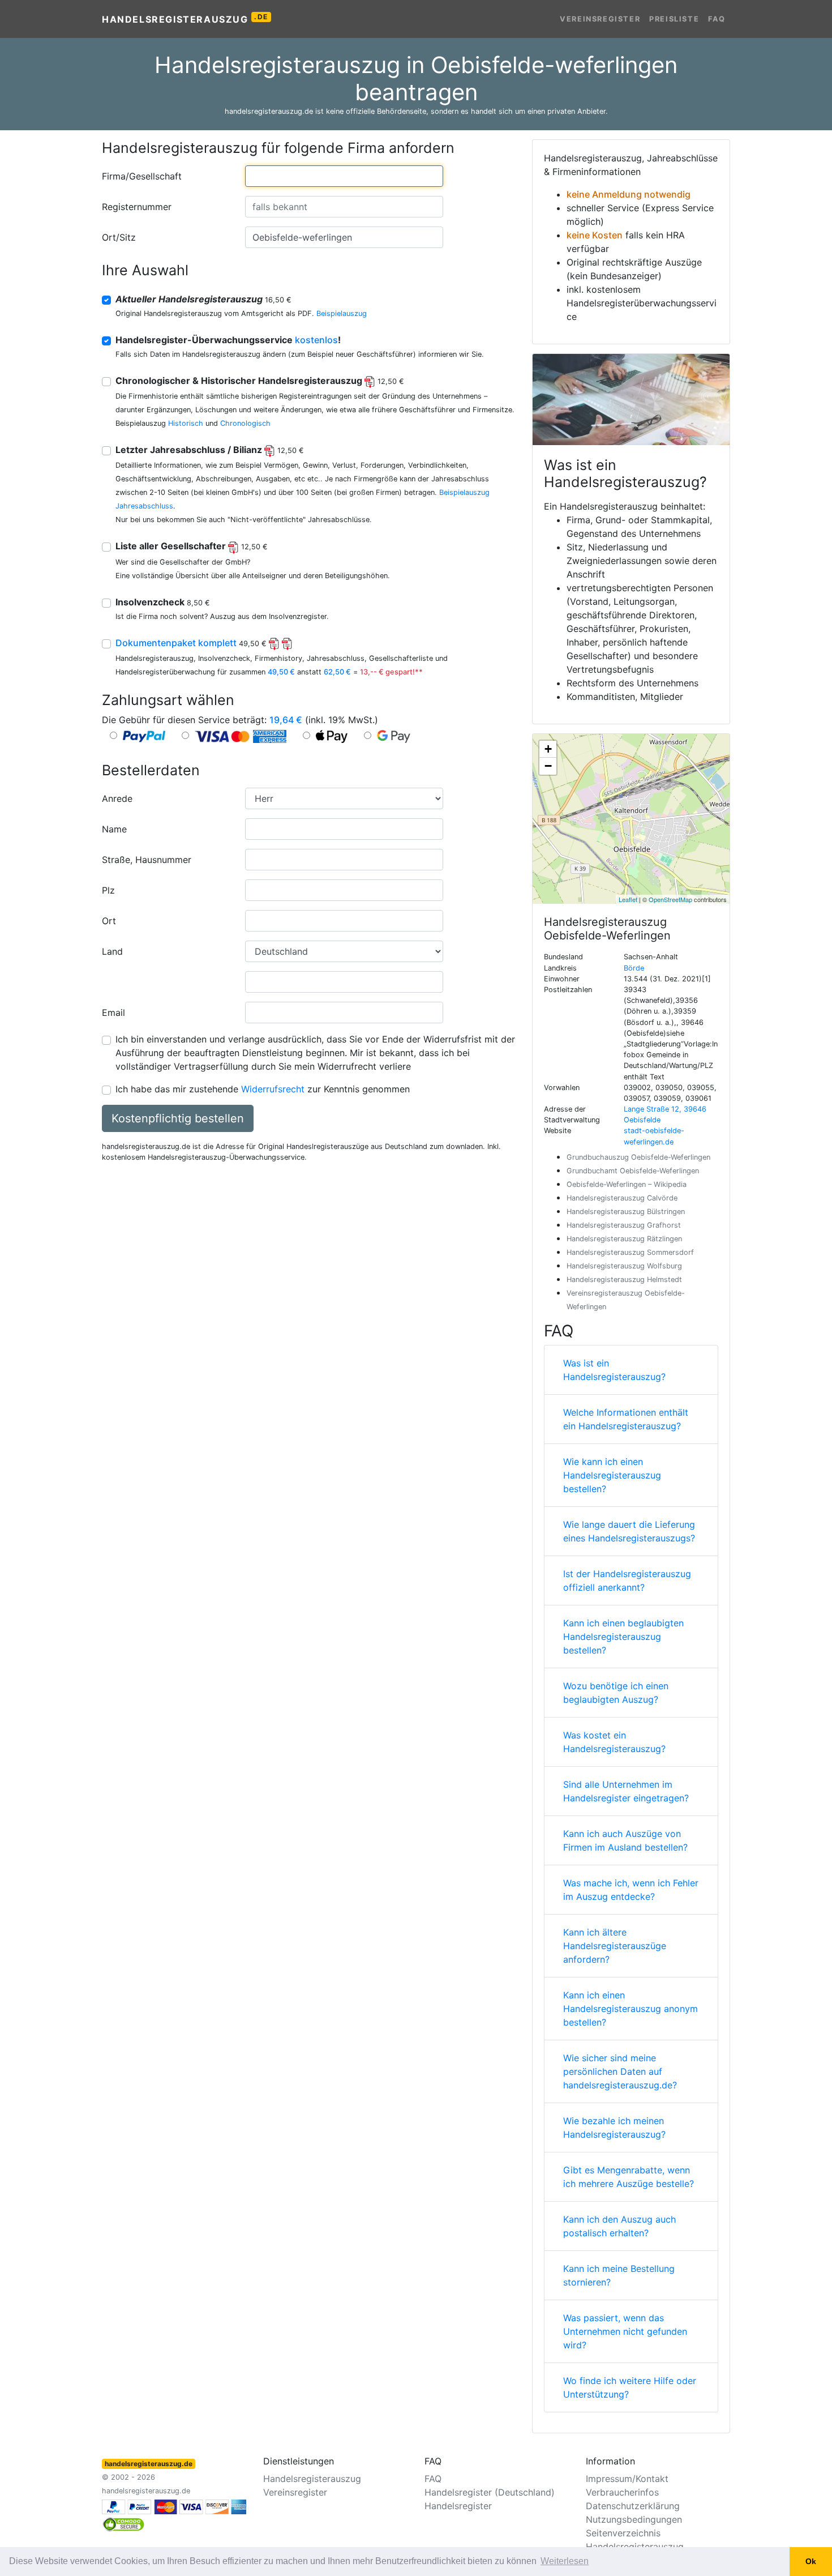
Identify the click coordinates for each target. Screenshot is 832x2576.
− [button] (548, 766)
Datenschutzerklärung (633, 2506)
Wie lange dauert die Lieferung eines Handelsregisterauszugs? (629, 1531)
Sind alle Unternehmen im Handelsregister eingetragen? (626, 1791)
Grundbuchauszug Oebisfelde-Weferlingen (638, 1157)
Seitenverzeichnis (623, 2533)
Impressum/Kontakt (627, 2479)
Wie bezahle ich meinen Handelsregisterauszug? (614, 2128)
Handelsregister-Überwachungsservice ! (228, 340)
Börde (634, 968)
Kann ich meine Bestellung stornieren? (619, 2275)
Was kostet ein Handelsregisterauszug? (614, 1742)
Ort (109, 921)
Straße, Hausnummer (147, 860)
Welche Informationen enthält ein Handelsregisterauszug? (626, 1419)
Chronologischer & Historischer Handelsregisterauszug (260, 381)
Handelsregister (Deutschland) (490, 2492)
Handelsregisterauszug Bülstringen (626, 1212)
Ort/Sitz (119, 237)
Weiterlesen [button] (565, 2561)
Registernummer (137, 207)
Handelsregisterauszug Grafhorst (624, 1225)
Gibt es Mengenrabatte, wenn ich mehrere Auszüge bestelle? (629, 2177)
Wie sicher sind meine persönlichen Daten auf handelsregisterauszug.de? (620, 2071)
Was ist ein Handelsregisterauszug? (614, 1370)
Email (113, 1013)
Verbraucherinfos (622, 2492)
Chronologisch (245, 423)
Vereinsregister (600, 19)
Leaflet (628, 899)
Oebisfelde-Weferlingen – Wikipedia (627, 1184)
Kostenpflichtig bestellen (178, 1118)
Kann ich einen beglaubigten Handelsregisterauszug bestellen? (623, 1637)
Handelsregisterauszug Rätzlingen (624, 1239)
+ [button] (548, 749)
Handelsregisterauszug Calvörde (622, 1198)
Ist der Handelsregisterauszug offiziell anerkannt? (627, 1580)
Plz (108, 890)
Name (114, 829)
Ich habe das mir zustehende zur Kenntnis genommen (263, 1089)
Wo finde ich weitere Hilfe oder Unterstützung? (630, 2387)
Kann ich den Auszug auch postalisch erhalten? (619, 2226)
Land (112, 951)
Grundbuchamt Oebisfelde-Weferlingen (633, 1171)
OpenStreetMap (670, 899)
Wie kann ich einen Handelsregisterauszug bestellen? (612, 1475)
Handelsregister (458, 2506)
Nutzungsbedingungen (634, 2519)
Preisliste (674, 19)
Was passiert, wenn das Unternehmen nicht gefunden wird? (625, 2331)
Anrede (117, 798)
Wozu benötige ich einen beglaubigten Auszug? (616, 1693)
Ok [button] (811, 2561)
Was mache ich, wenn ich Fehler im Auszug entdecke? (631, 1890)
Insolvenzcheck (163, 602)
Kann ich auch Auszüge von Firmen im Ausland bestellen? (625, 1840)
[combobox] (344, 176)
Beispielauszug (342, 313)
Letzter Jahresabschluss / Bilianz (210, 450)
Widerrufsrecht (273, 1089)
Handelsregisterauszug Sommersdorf (630, 1252)
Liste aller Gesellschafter (192, 546)
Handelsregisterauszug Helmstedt (624, 1280)
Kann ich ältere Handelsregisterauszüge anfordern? (615, 1946)
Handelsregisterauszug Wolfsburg (624, 1266)
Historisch (186, 423)
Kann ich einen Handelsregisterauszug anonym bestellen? (631, 2009)
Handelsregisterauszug (185, 19)
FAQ (717, 19)
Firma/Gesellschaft (142, 176)
